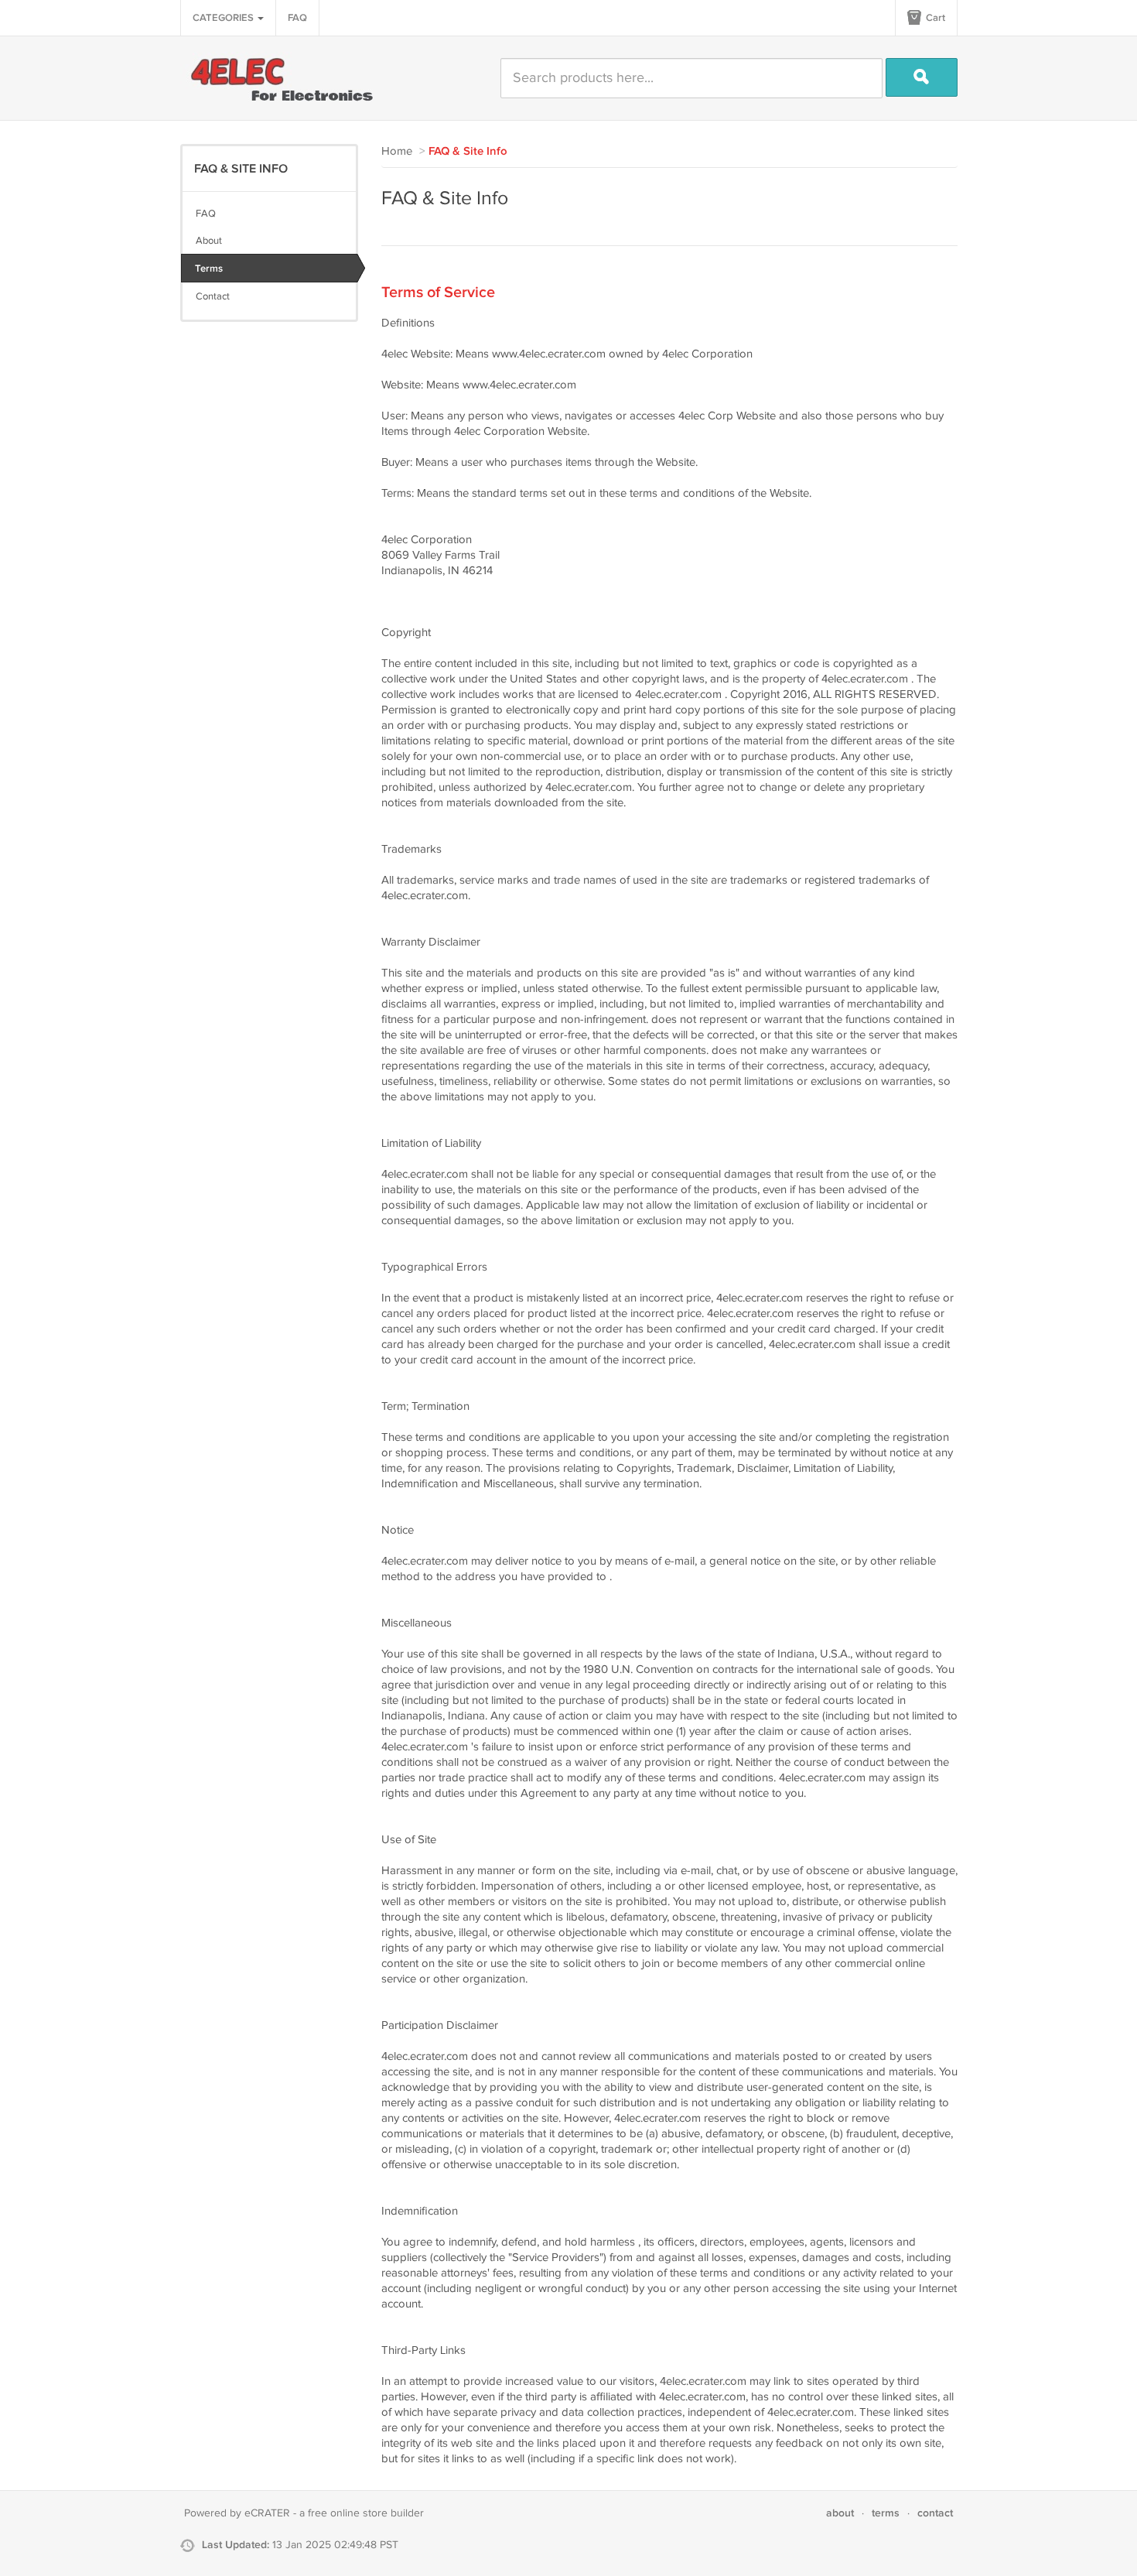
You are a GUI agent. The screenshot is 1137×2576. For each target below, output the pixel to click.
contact (935, 2513)
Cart (934, 18)
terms (886, 2513)
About (209, 241)
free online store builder (366, 2513)
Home (397, 151)
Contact (213, 296)
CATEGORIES (224, 18)
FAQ (297, 18)
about (840, 2513)
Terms (209, 269)
